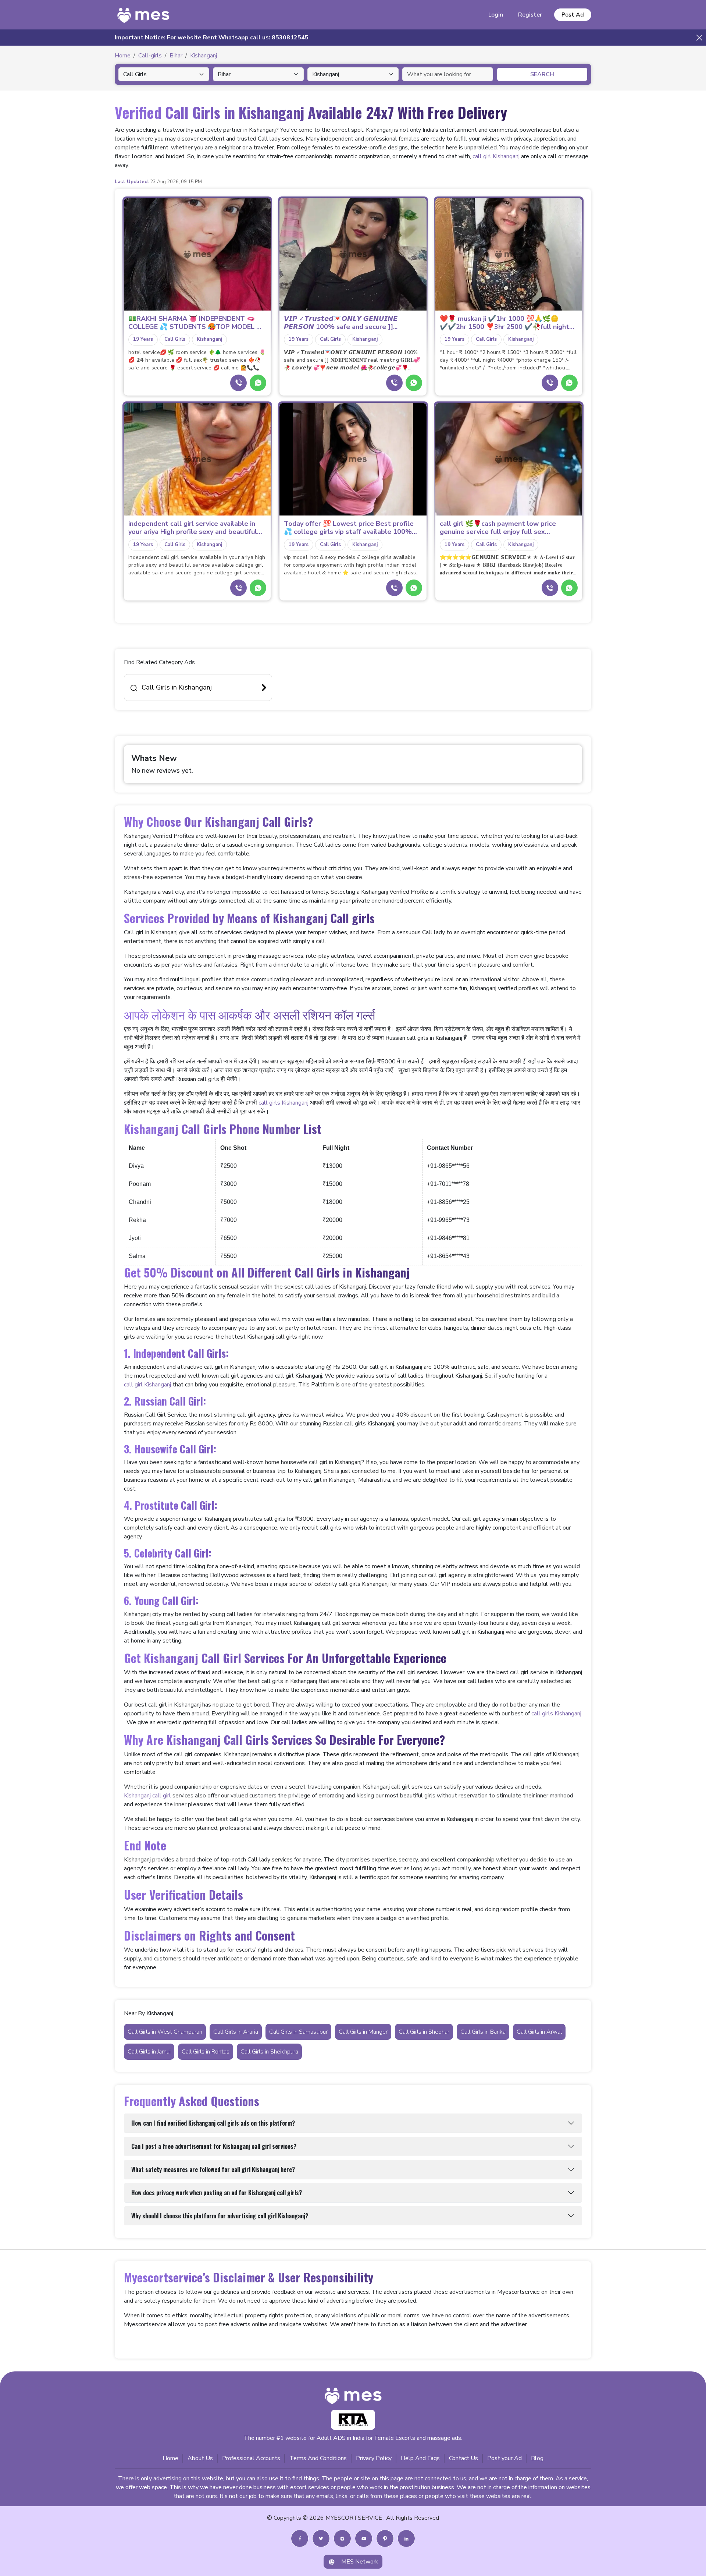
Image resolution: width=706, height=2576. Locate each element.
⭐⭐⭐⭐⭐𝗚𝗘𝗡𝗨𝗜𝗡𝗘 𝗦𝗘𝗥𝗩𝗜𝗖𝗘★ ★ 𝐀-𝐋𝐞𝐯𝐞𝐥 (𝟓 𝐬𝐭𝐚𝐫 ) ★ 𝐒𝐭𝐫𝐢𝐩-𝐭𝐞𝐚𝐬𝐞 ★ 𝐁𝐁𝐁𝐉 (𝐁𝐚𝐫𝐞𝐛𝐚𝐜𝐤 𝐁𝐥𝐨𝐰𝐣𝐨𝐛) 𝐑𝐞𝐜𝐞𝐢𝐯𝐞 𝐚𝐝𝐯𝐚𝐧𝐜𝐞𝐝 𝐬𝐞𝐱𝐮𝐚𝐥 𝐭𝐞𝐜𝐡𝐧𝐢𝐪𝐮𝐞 (507, 565)
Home (170, 2458)
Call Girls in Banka (483, 2032)
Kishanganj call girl (147, 1796)
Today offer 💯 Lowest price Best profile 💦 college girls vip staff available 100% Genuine (349, 528)
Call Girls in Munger (363, 2032)
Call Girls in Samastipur (298, 2032)
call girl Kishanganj (496, 156)
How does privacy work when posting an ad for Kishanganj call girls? (217, 2193)
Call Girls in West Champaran (165, 2032)
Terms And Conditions (318, 2458)
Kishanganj (209, 339)
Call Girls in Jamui (149, 2052)
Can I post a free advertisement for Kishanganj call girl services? (214, 2146)
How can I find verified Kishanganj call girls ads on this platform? (213, 2123)
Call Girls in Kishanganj (177, 687)
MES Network (360, 2562)
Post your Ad (504, 2458)
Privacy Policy (374, 2458)
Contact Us (463, 2458)
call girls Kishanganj (284, 1103)
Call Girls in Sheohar (424, 2032)
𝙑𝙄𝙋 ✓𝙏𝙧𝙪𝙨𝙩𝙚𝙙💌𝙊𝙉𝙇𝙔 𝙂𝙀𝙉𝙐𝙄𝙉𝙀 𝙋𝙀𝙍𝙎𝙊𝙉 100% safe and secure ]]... (341, 323)
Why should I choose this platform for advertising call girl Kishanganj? (220, 2216)
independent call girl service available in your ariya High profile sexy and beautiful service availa (193, 528)
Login (496, 15)
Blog (537, 2458)
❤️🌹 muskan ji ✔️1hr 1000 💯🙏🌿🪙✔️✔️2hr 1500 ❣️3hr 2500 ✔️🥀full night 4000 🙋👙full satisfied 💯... (504, 323)
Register (530, 15)
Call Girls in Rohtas (206, 2052)
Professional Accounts (251, 2458)
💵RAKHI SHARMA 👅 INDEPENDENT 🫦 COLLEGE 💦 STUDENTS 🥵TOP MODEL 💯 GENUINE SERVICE (196, 323)
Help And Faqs (420, 2458)
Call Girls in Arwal (539, 2032)
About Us (200, 2458)
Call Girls (175, 339)
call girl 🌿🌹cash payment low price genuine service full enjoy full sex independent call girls (498, 528)
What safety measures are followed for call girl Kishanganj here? (213, 2169)
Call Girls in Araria (236, 2032)
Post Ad (573, 15)
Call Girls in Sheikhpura (269, 2052)
